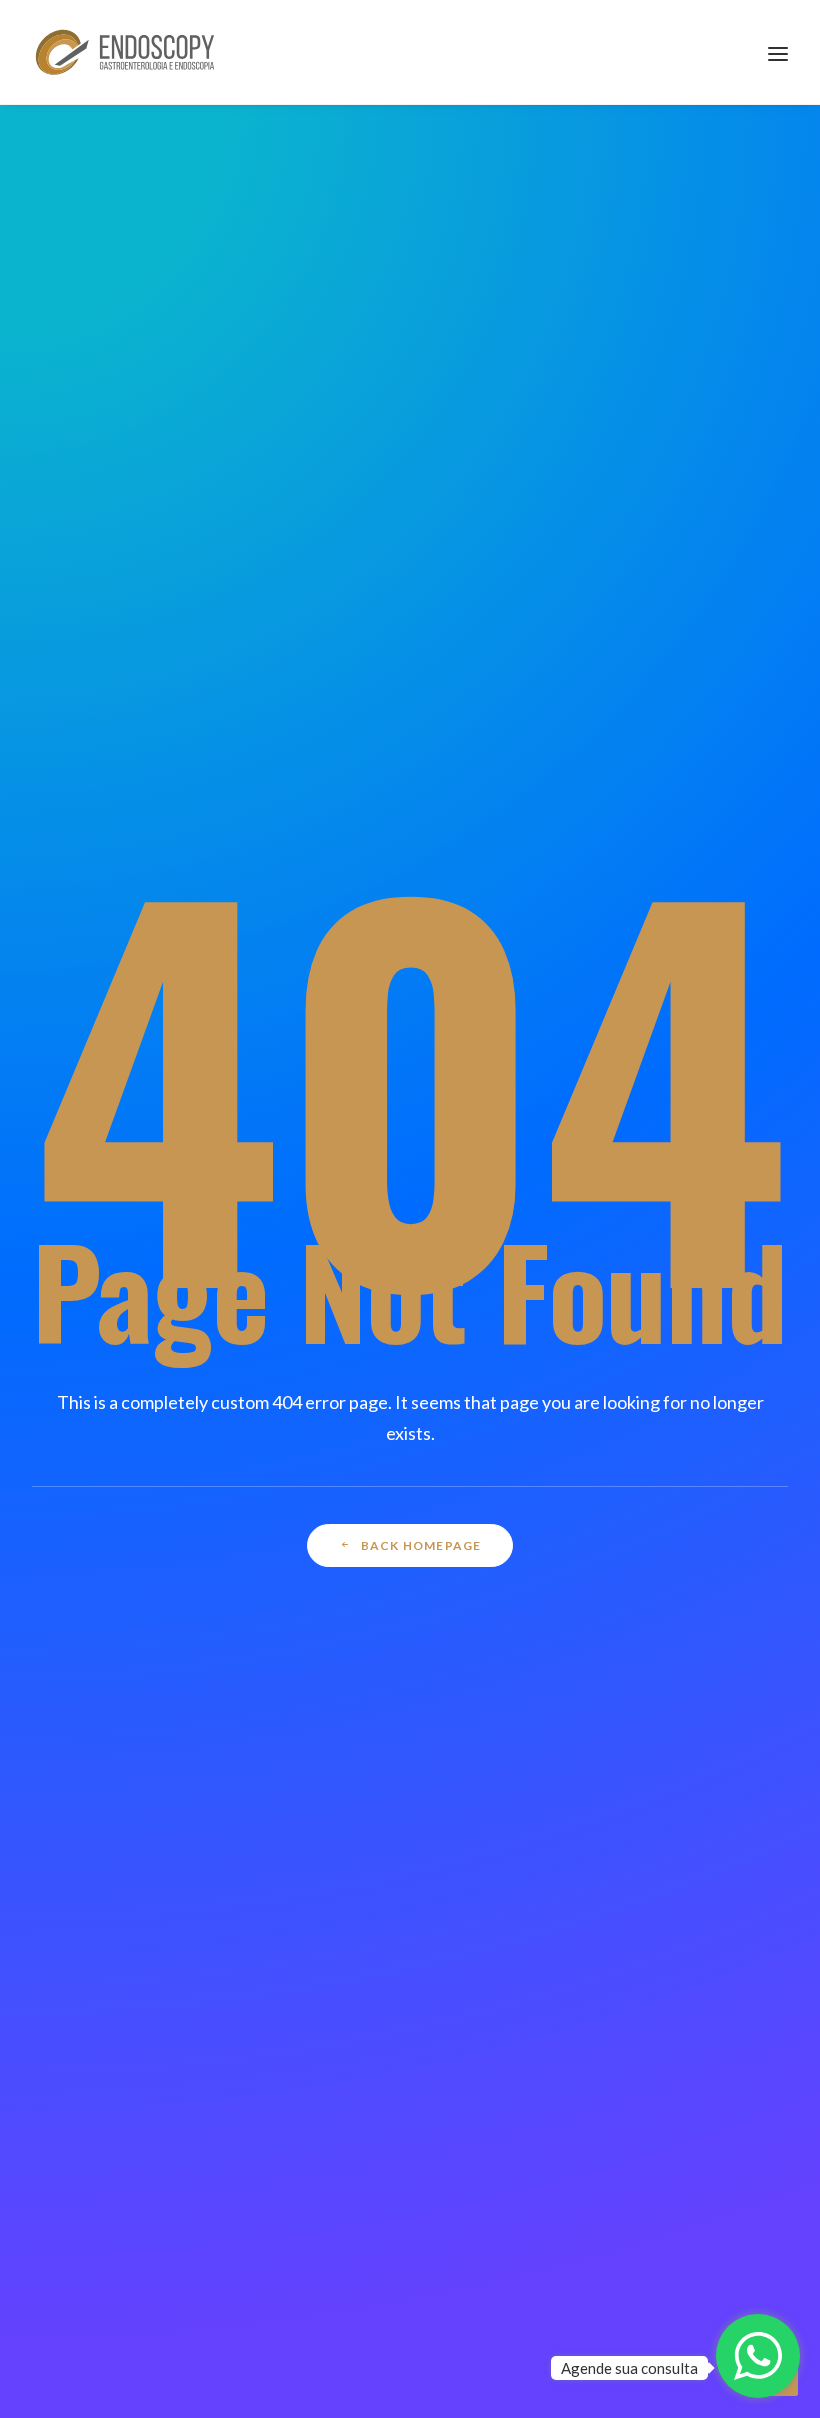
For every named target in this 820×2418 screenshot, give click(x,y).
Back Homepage (421, 1545)
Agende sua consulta (629, 2368)
